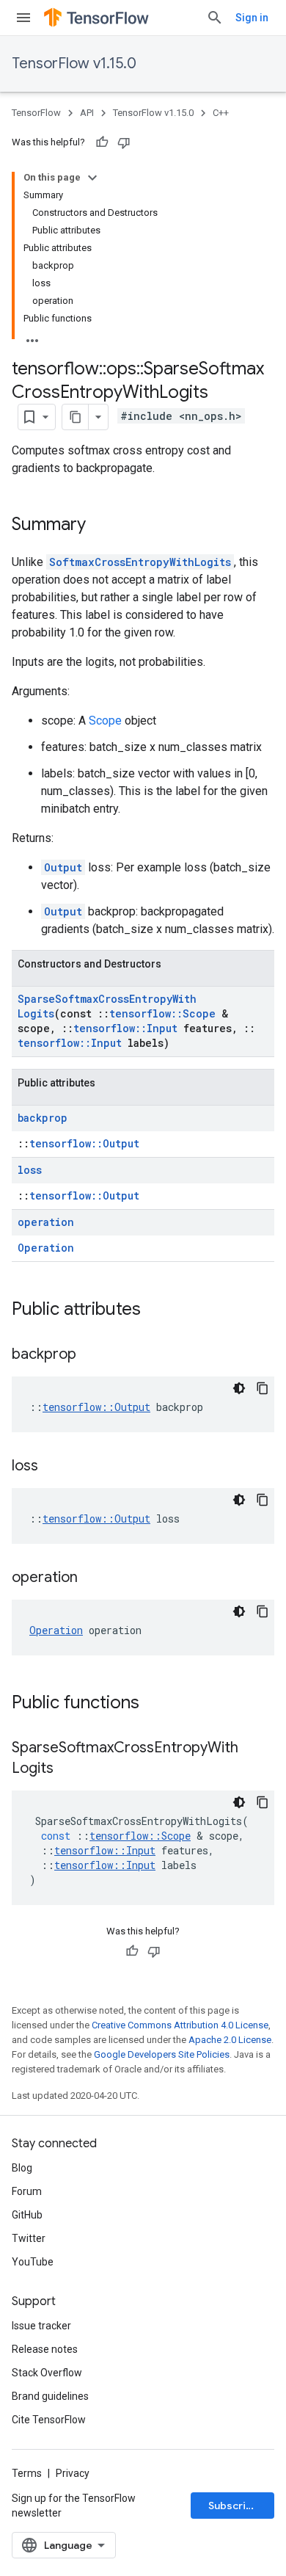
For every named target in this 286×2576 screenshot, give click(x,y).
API (87, 113)
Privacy (73, 2473)
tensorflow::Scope (162, 1013)
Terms (27, 2473)
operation (46, 1222)
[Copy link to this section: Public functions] (154, 1704)
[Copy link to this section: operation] (92, 1578)
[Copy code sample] (263, 1388)
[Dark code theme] (239, 1388)
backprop (43, 1118)
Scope (105, 721)
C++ (221, 113)
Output (63, 867)
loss (30, 1170)
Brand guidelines (50, 2396)
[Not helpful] (124, 142)
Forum (27, 2191)
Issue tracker (41, 2326)
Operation (46, 1248)
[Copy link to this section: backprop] (91, 1355)
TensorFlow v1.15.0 (74, 64)
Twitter (29, 2238)
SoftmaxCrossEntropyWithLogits (140, 562)
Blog (22, 2168)
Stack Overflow (47, 2373)
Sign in (252, 18)
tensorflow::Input (125, 1028)
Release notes (45, 2349)
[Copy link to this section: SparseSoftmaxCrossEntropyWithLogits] (68, 1769)
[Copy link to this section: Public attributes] (155, 1310)
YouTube (33, 2262)
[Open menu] (23, 18)
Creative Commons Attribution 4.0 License (180, 2025)
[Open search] (215, 18)
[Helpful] (102, 142)
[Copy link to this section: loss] (53, 1467)
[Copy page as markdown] (76, 417)
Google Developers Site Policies (162, 2054)
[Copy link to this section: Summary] (100, 526)
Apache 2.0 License (230, 2040)
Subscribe (234, 2506)
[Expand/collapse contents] (92, 178)
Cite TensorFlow (49, 2420)
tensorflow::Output (84, 1143)
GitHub (27, 2215)
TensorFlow (36, 113)
